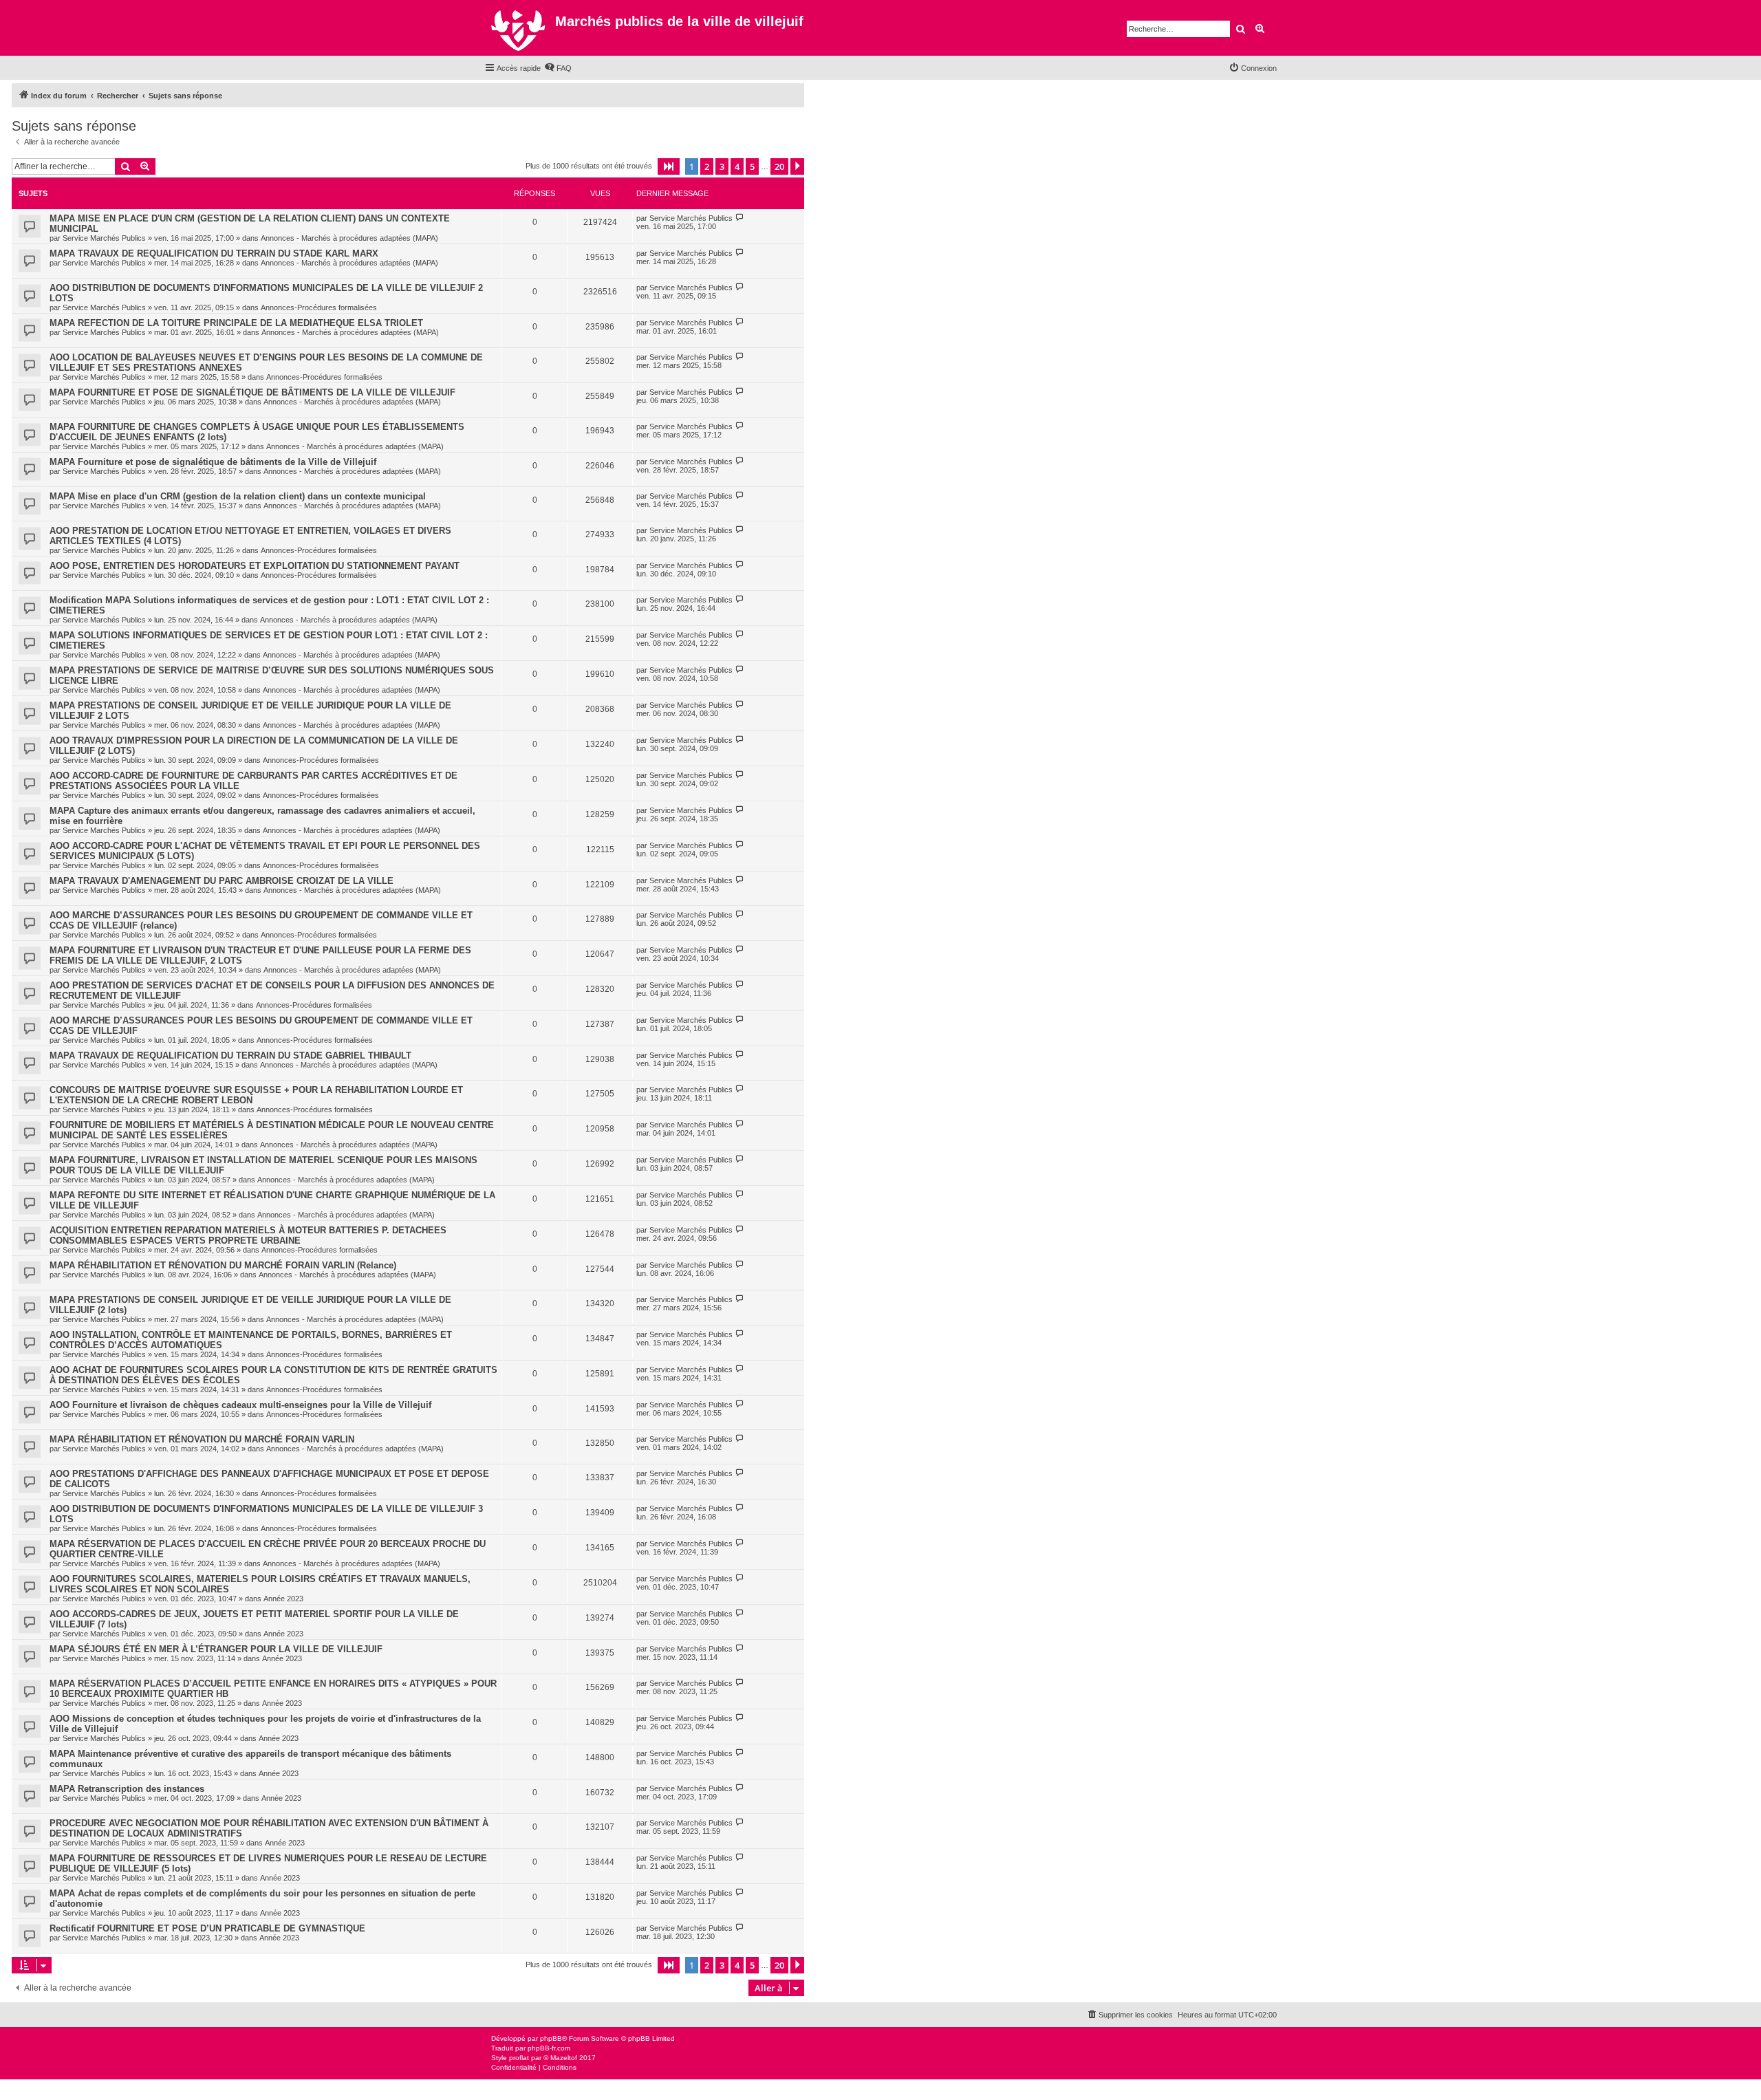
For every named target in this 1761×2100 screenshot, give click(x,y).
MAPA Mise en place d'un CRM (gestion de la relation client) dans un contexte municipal (238, 496)
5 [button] (752, 166)
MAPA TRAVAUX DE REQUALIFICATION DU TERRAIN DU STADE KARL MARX (214, 253)
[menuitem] (558, 68)
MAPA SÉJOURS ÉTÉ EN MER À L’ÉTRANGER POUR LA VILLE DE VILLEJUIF (216, 1649)
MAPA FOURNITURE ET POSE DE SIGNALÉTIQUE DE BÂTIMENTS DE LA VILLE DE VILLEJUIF (252, 392)
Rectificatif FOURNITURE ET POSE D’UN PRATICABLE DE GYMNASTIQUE (207, 1928)
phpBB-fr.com (549, 2048)
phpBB (551, 2038)
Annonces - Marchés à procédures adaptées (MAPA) (349, 238)
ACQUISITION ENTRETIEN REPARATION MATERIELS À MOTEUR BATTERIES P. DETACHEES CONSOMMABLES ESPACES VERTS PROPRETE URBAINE (248, 1235)
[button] (669, 166)
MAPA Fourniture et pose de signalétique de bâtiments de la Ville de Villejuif (213, 462)
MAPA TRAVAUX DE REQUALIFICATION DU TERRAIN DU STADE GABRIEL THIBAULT (230, 1056)
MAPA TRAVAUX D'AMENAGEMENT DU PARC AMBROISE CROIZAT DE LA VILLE (222, 881)
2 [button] (707, 166)
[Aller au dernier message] (740, 218)
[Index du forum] (520, 28)
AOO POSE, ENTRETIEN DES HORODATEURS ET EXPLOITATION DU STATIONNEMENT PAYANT (255, 566)
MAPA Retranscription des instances (127, 1789)
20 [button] (779, 166)
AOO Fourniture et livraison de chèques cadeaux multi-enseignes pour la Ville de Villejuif (240, 1405)
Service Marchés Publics (104, 238)
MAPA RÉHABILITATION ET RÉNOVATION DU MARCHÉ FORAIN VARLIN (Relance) (223, 1265)
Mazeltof (564, 2058)
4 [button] (737, 166)
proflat (519, 2058)
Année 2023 (283, 1599)
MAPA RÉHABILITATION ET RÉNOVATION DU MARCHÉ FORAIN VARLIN (202, 1439)
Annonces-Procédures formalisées (319, 307)
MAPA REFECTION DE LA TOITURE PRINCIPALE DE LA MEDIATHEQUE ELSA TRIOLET (236, 323)
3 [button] (722, 166)
